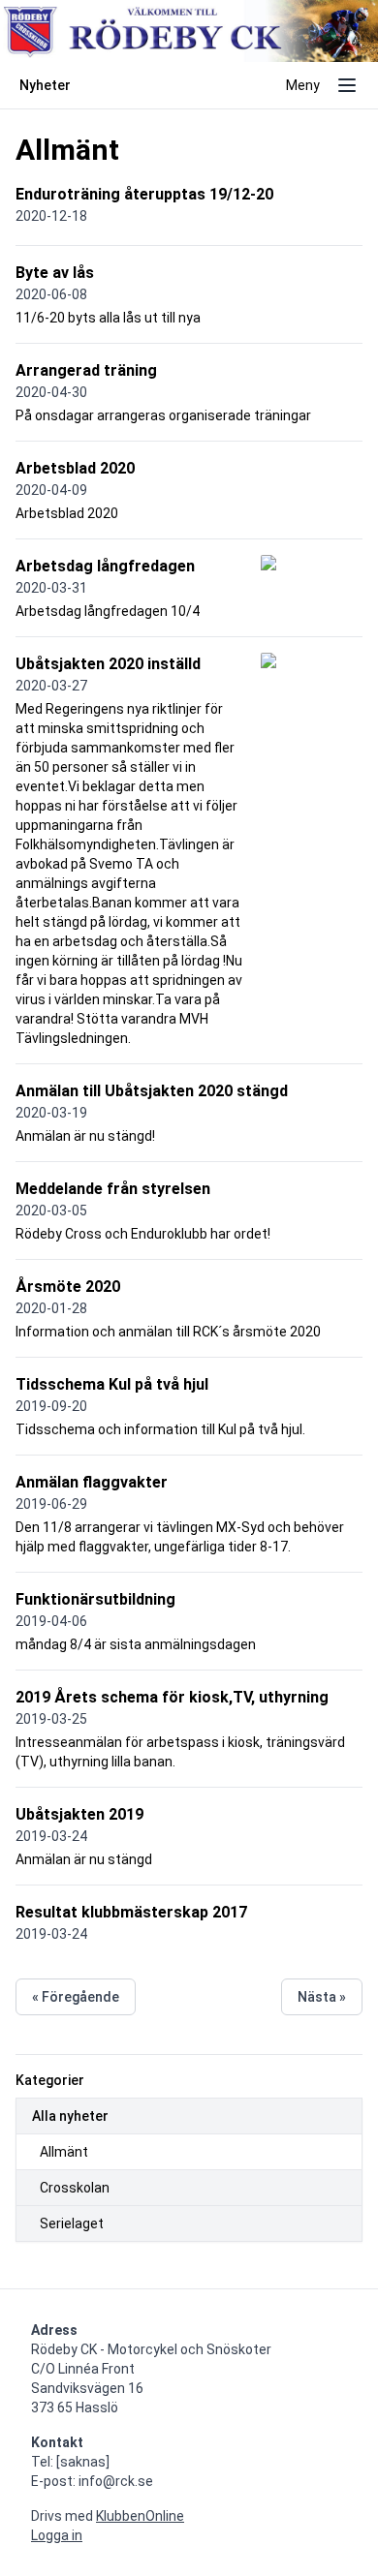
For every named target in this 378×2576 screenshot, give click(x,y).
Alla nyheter (70, 2116)
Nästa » (322, 1997)
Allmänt (64, 2152)
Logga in (57, 2535)
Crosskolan (75, 2188)
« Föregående (76, 1997)
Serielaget (72, 2223)
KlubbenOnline (140, 2516)
